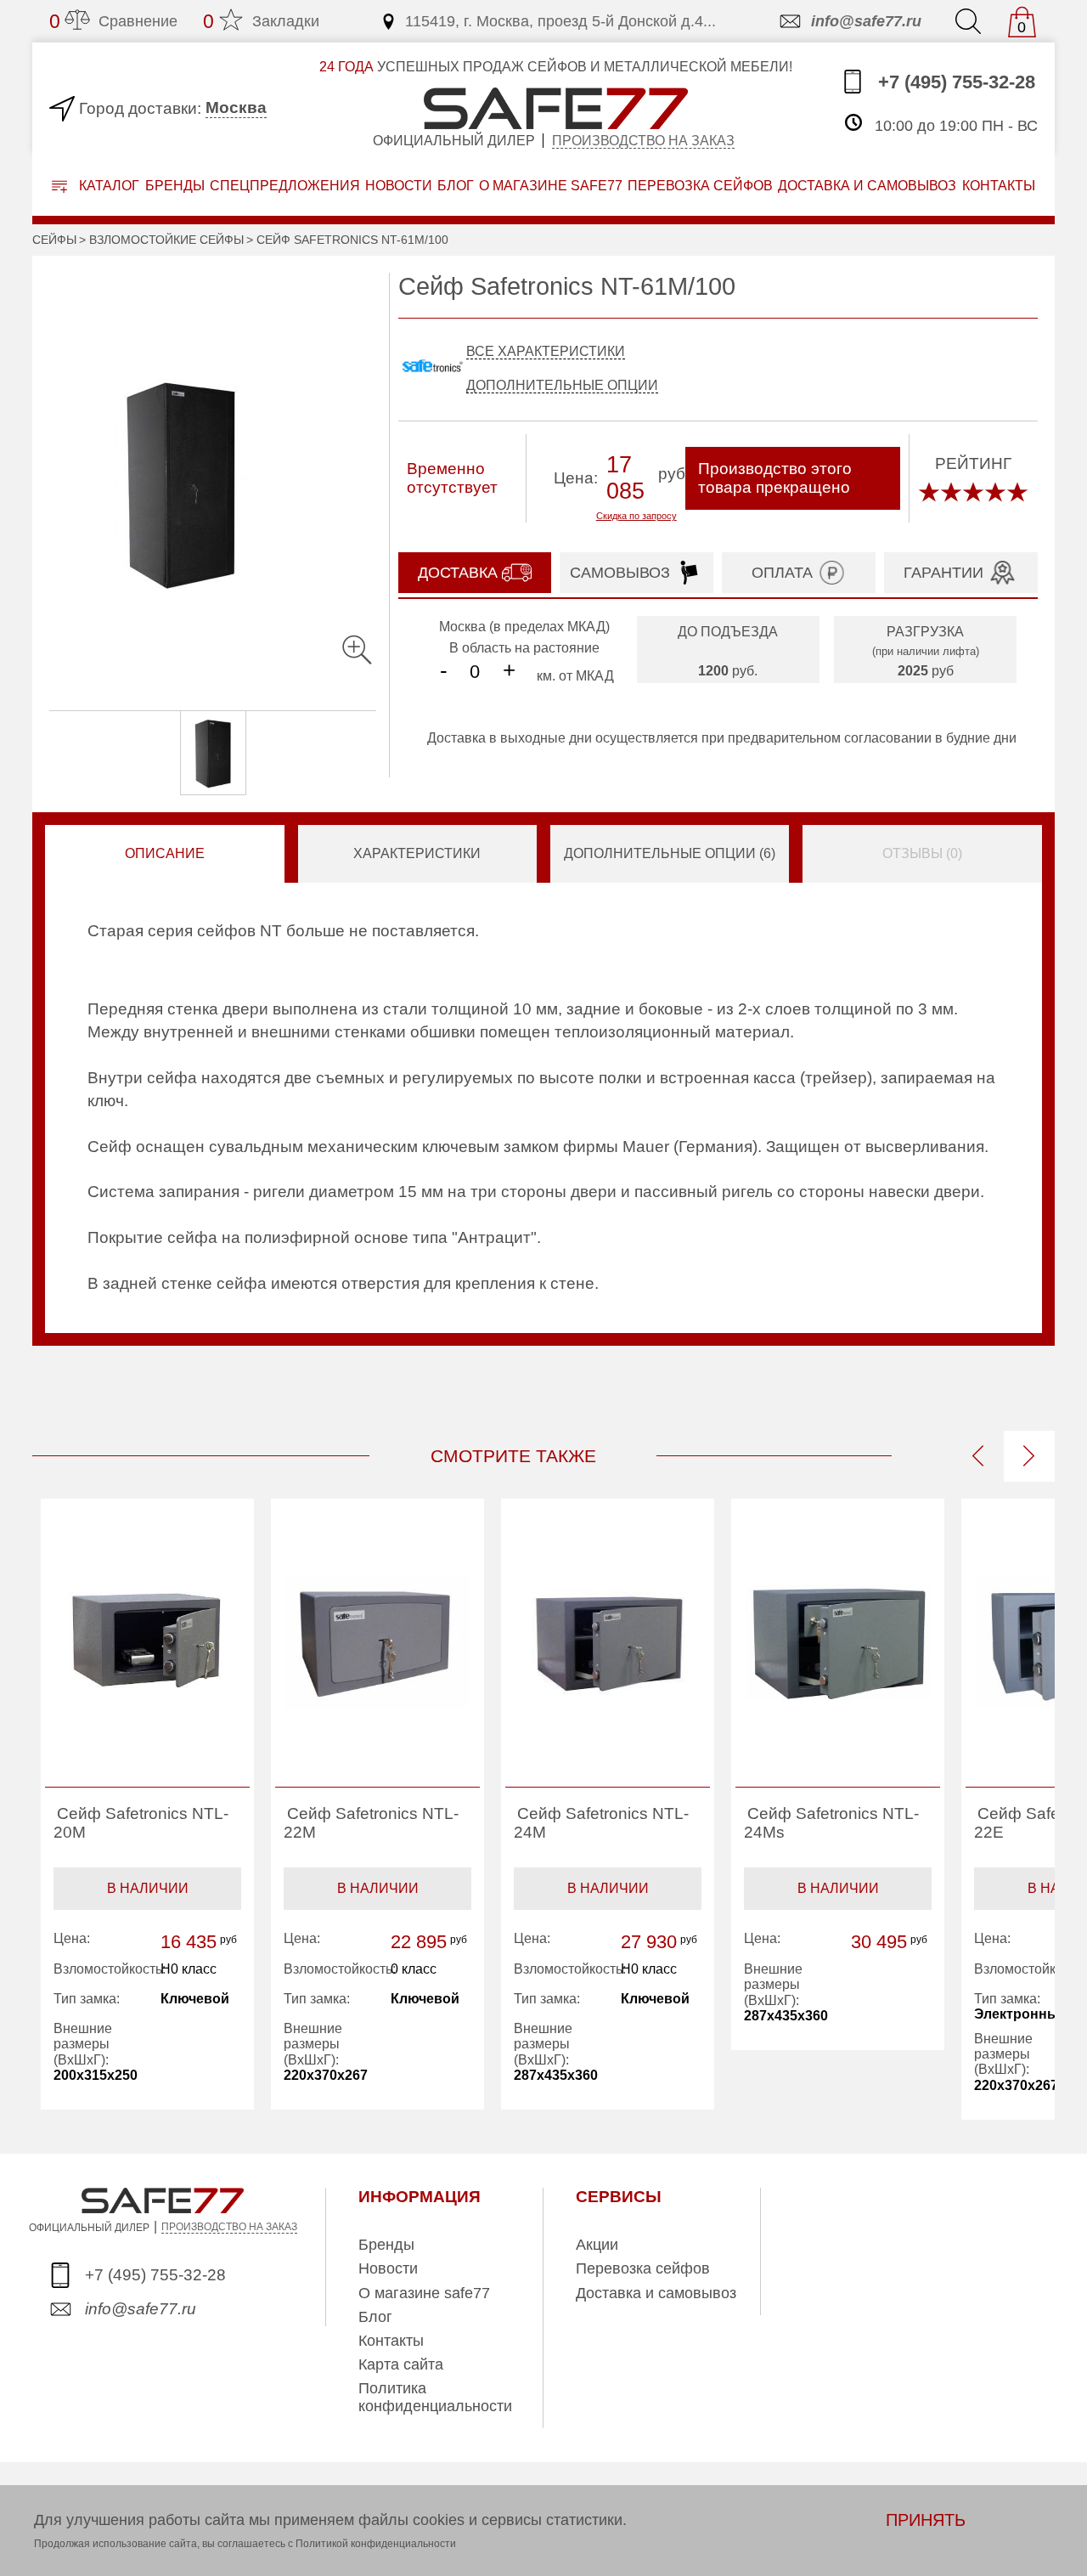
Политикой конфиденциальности (376, 2544)
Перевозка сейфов (643, 2268)
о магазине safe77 (551, 186)
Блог (456, 186)
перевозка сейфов (700, 186)
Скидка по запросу (636, 516)
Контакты (391, 2341)
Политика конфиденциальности (435, 2397)
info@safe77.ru (866, 21)
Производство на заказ (643, 141)
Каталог (107, 186)
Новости (399, 186)
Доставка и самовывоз (656, 2293)
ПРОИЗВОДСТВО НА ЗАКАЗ (229, 2227)
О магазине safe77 (424, 2293)
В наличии (148, 1888)
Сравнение (113, 21)
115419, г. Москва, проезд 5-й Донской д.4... (560, 21)
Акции (597, 2245)
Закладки (261, 21)
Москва (236, 107)
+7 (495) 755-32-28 (954, 82)
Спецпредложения (285, 186)
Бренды (175, 186)
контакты (999, 186)
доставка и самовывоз (867, 186)
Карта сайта (401, 2364)
